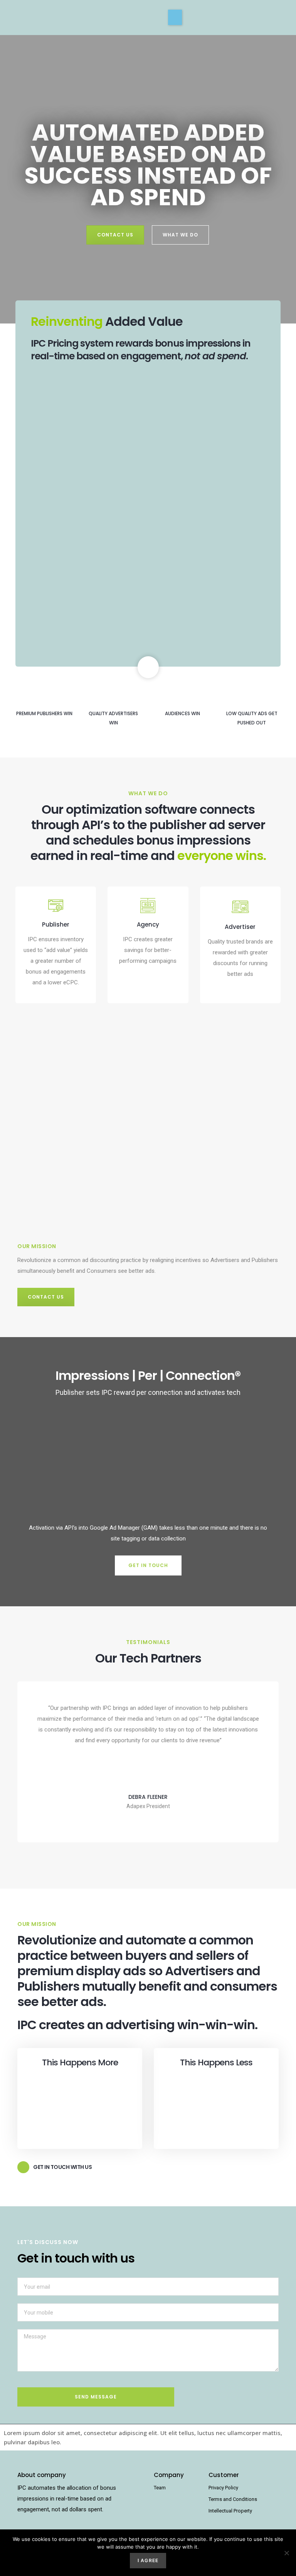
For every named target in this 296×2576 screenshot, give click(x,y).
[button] (175, 17)
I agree (148, 2560)
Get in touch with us (62, 2167)
